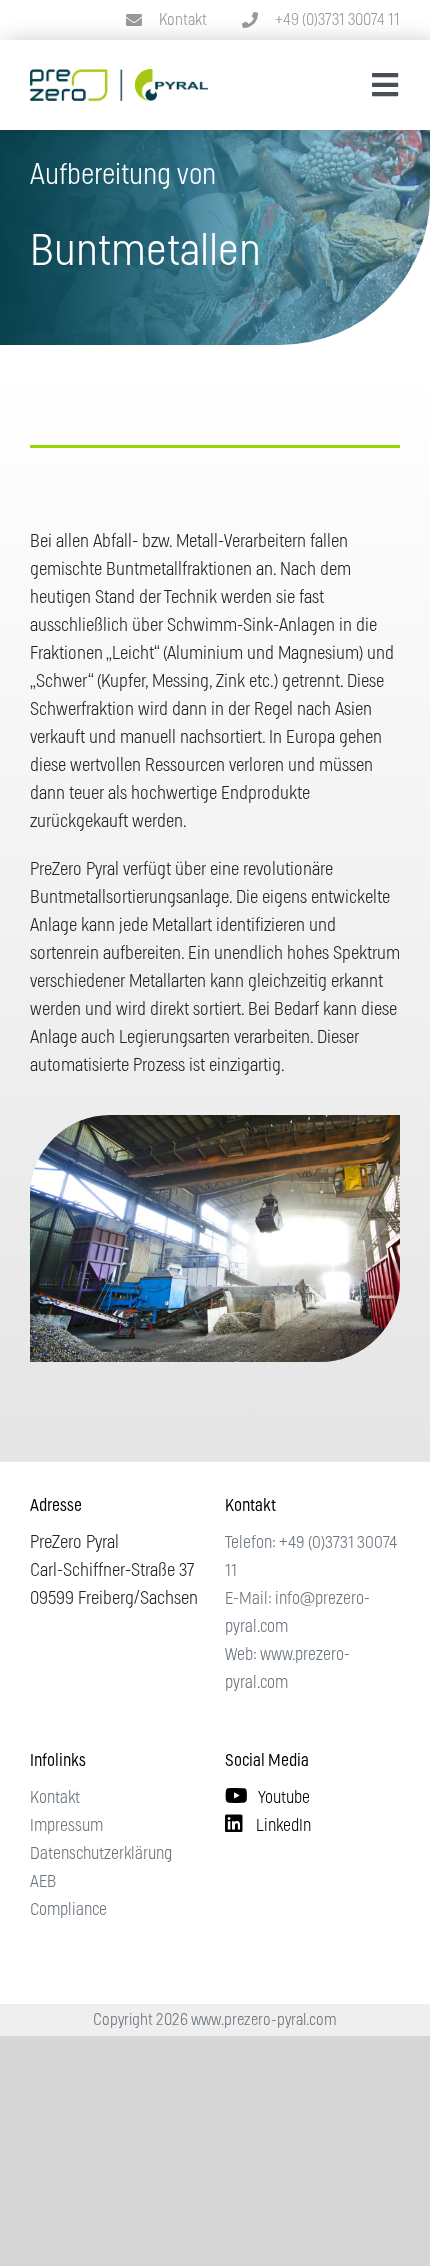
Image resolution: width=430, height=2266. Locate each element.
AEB (43, 1881)
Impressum (66, 1825)
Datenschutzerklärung (101, 1853)
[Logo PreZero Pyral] (119, 78)
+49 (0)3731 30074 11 (337, 20)
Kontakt (183, 20)
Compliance (68, 1909)
